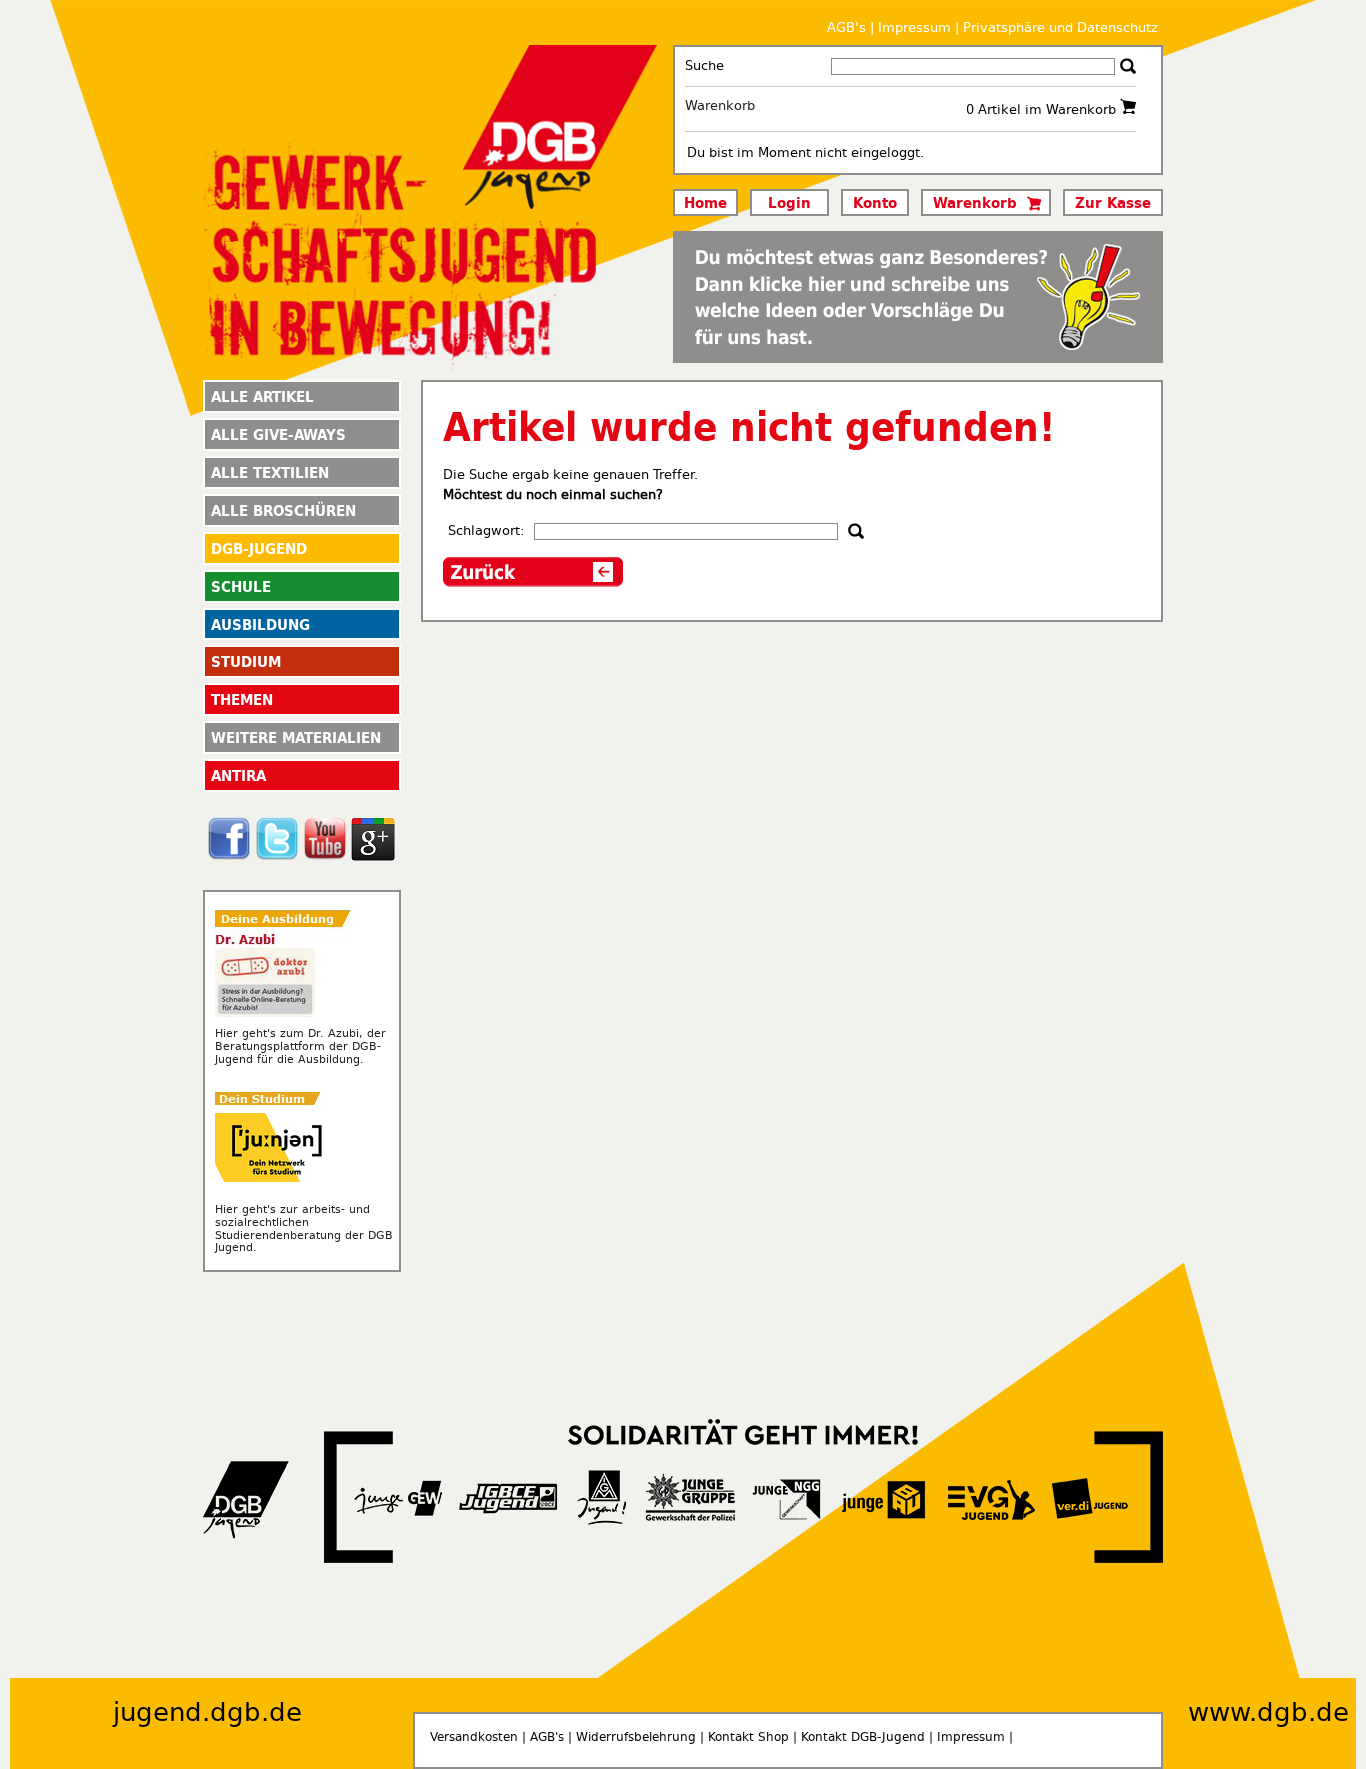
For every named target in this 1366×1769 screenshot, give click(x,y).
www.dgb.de (1268, 1712)
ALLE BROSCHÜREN (283, 510)
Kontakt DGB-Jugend (863, 1737)
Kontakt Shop (748, 1737)
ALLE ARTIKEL (262, 396)
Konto (875, 202)
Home (705, 202)
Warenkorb (720, 105)
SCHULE (241, 586)
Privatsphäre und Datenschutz (1060, 27)
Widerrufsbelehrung (636, 1737)
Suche (704, 65)
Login (789, 202)
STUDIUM (246, 661)
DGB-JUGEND (259, 548)
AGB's (846, 27)
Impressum (914, 27)
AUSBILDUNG (260, 624)
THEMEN (242, 699)
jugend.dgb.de (207, 1712)
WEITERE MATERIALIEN (296, 737)
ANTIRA (238, 775)
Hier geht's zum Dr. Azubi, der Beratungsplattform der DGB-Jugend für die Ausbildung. (300, 1046)
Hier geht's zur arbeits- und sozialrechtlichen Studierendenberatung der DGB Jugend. (304, 1228)
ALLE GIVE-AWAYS (278, 434)
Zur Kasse (1113, 202)
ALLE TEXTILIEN (270, 472)
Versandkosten (474, 1737)
